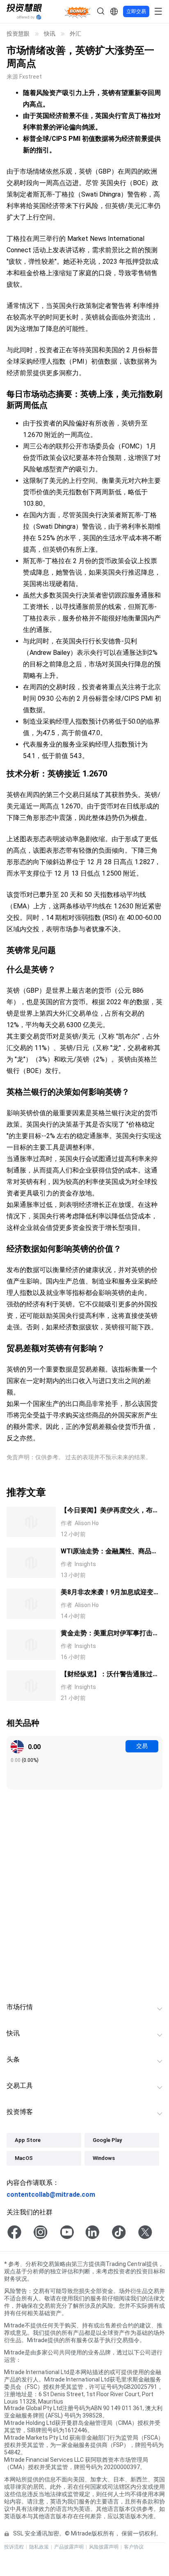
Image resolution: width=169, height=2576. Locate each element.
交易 (142, 1746)
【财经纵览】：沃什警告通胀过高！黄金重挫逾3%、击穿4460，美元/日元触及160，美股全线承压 (110, 1675)
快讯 (50, 34)
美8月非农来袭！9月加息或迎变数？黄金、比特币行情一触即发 (107, 1593)
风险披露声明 (104, 2547)
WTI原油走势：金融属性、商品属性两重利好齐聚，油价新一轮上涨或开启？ (110, 1552)
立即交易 (136, 11)
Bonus (78, 11)
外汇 (75, 34)
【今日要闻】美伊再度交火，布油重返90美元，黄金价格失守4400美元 (111, 1511)
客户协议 (134, 2547)
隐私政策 (39, 2547)
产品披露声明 (69, 2547)
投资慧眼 (18, 34)
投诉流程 (14, 2547)
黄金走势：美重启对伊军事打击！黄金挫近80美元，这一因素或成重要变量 (110, 1634)
